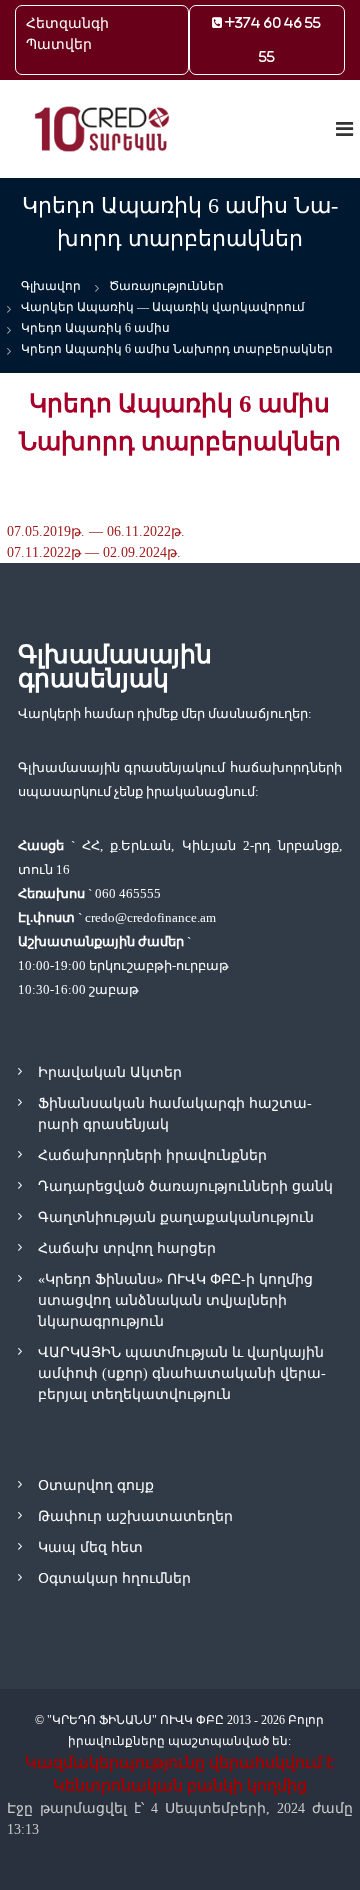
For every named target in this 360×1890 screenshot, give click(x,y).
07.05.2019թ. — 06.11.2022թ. (96, 531)
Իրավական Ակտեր (110, 1072)
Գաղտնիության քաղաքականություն (176, 1217)
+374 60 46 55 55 (271, 40)
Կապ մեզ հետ (90, 1547)
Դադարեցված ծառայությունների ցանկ (185, 1186)
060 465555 (128, 893)
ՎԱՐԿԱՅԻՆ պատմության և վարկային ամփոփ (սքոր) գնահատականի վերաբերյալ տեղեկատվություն (182, 1373)
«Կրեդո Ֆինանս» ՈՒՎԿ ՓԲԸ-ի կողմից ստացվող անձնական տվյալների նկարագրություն (175, 1300)
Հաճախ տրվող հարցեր (127, 1248)
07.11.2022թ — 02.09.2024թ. (94, 552)
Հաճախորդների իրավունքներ (152, 1155)
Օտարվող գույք (96, 1485)
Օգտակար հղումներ (114, 1578)
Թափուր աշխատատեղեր (135, 1516)
